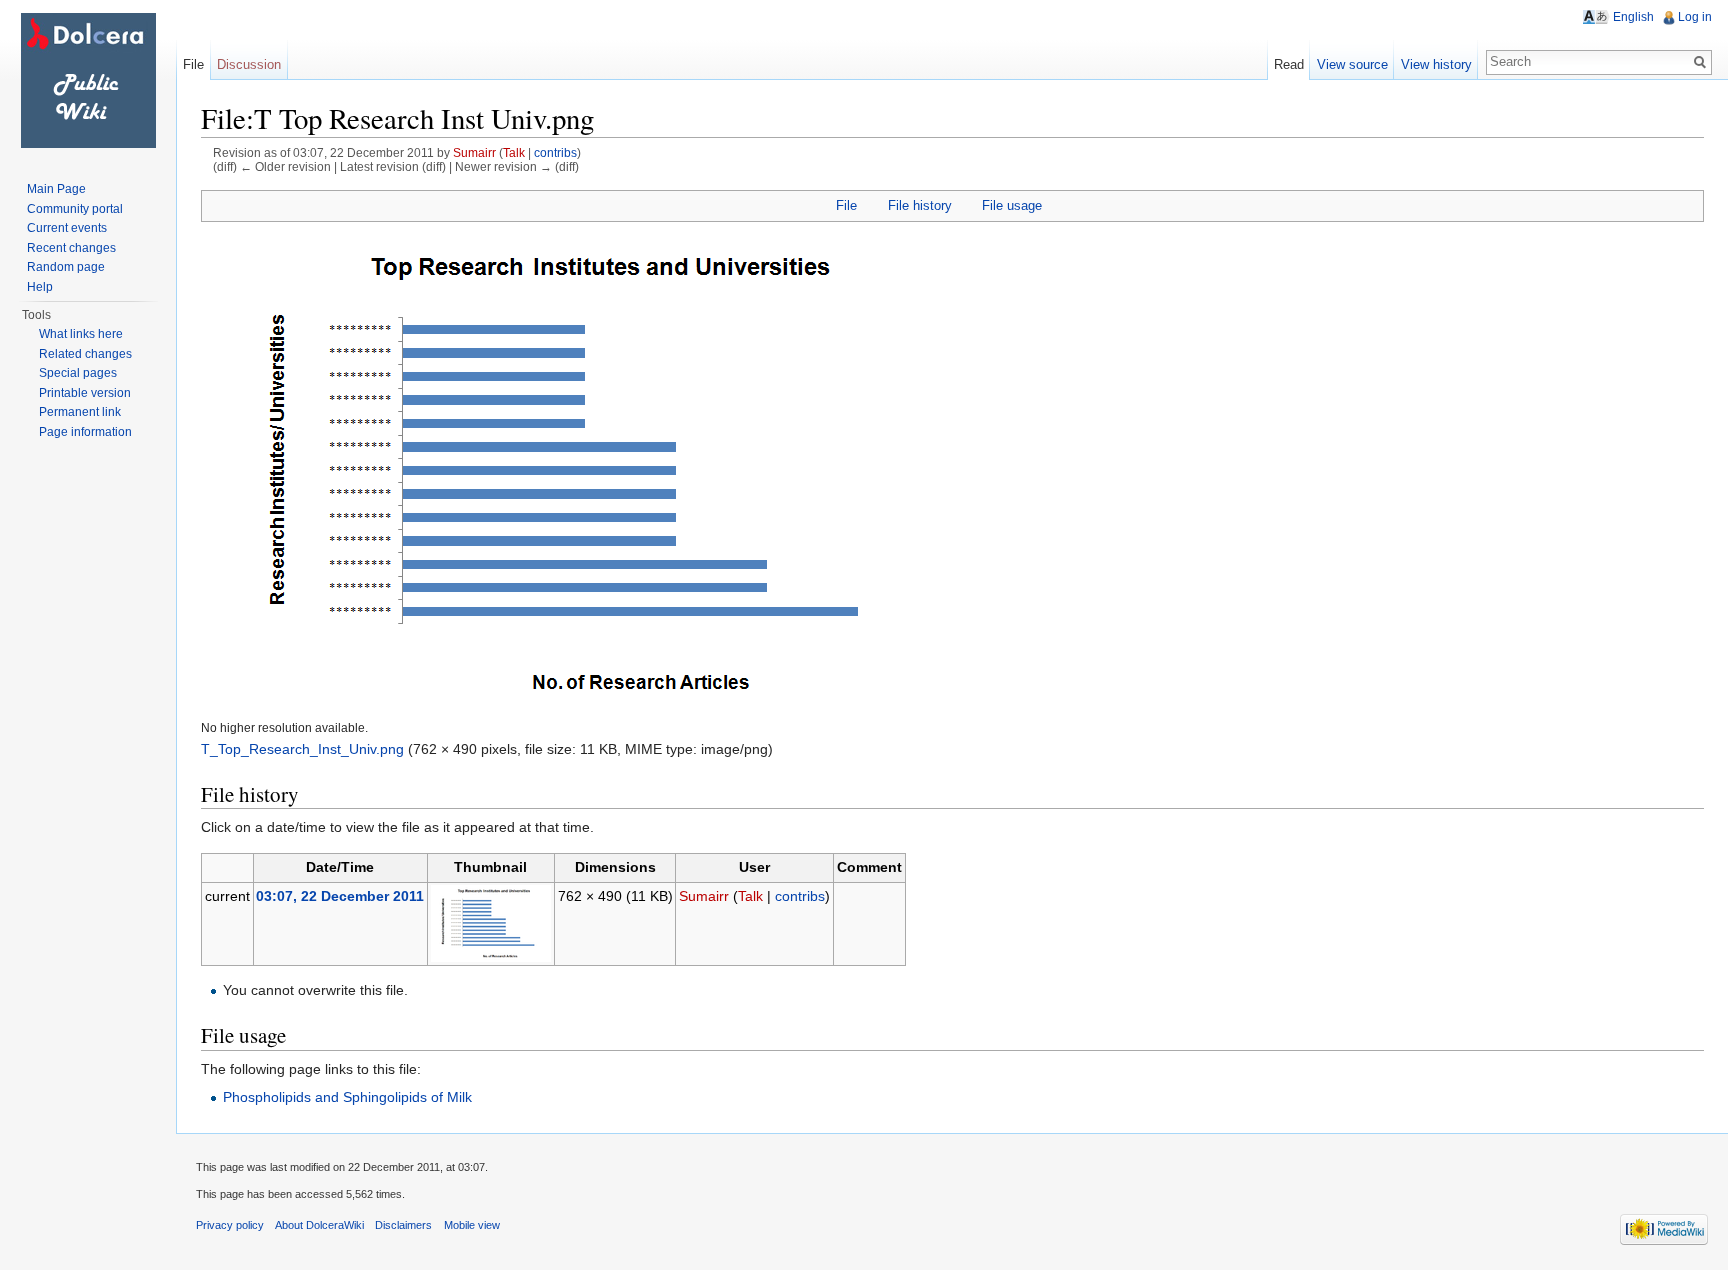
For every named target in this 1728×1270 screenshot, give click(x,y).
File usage (1012, 205)
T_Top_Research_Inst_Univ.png (302, 749)
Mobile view (472, 1225)
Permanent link (80, 412)
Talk (514, 152)
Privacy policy (230, 1225)
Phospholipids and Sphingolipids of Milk (347, 1097)
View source (1352, 64)
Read (1289, 64)
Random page (66, 267)
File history (920, 205)
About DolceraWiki (319, 1225)
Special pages (78, 373)
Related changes (85, 354)
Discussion (249, 64)
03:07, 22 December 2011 (340, 896)
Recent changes (71, 248)
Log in (1695, 17)
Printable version (85, 393)
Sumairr (474, 152)
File (846, 205)
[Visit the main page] (88, 80)
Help (40, 287)
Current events (67, 228)
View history (1436, 64)
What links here (81, 334)
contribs (555, 152)
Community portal (75, 209)
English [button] (1633, 17)
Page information (85, 432)
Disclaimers (403, 1225)
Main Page (56, 189)
